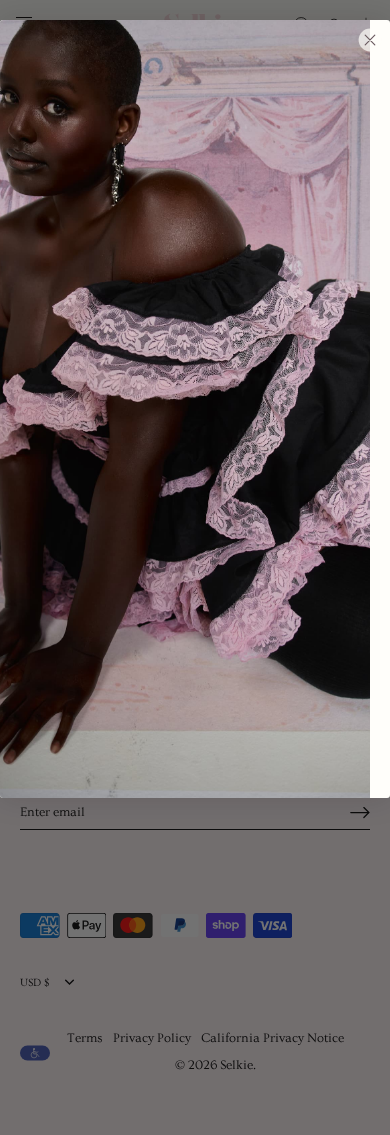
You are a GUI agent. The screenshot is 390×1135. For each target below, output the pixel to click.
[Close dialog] (370, 40)
